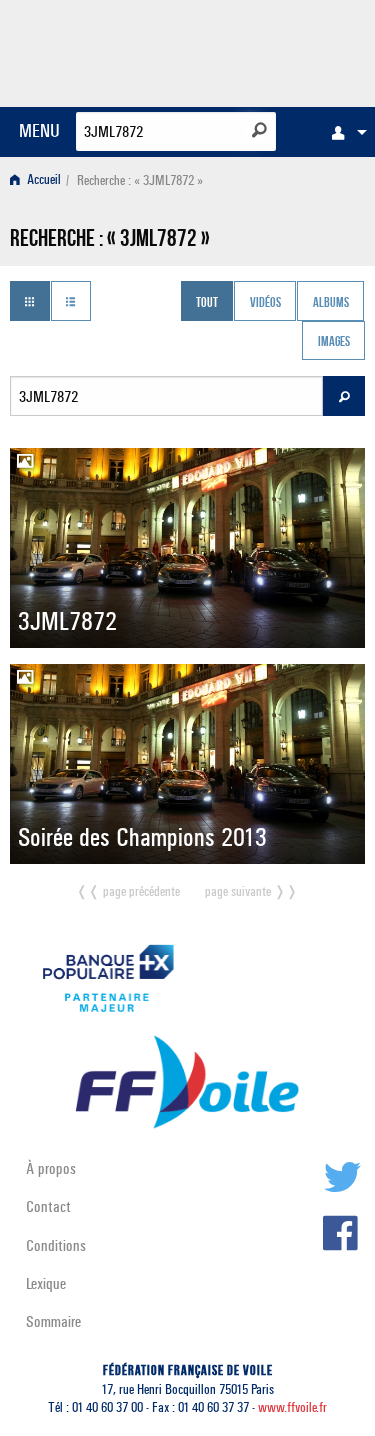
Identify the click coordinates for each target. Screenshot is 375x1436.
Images (334, 343)
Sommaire (53, 1321)
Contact (48, 1206)
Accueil (42, 180)
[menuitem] (344, 132)
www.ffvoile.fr (292, 1407)
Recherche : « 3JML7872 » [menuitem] (140, 180)
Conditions (56, 1245)
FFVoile (270, 50)
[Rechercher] (259, 130)
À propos (51, 1168)
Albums (331, 303)
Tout (207, 303)
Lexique (46, 1283)
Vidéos (265, 303)
